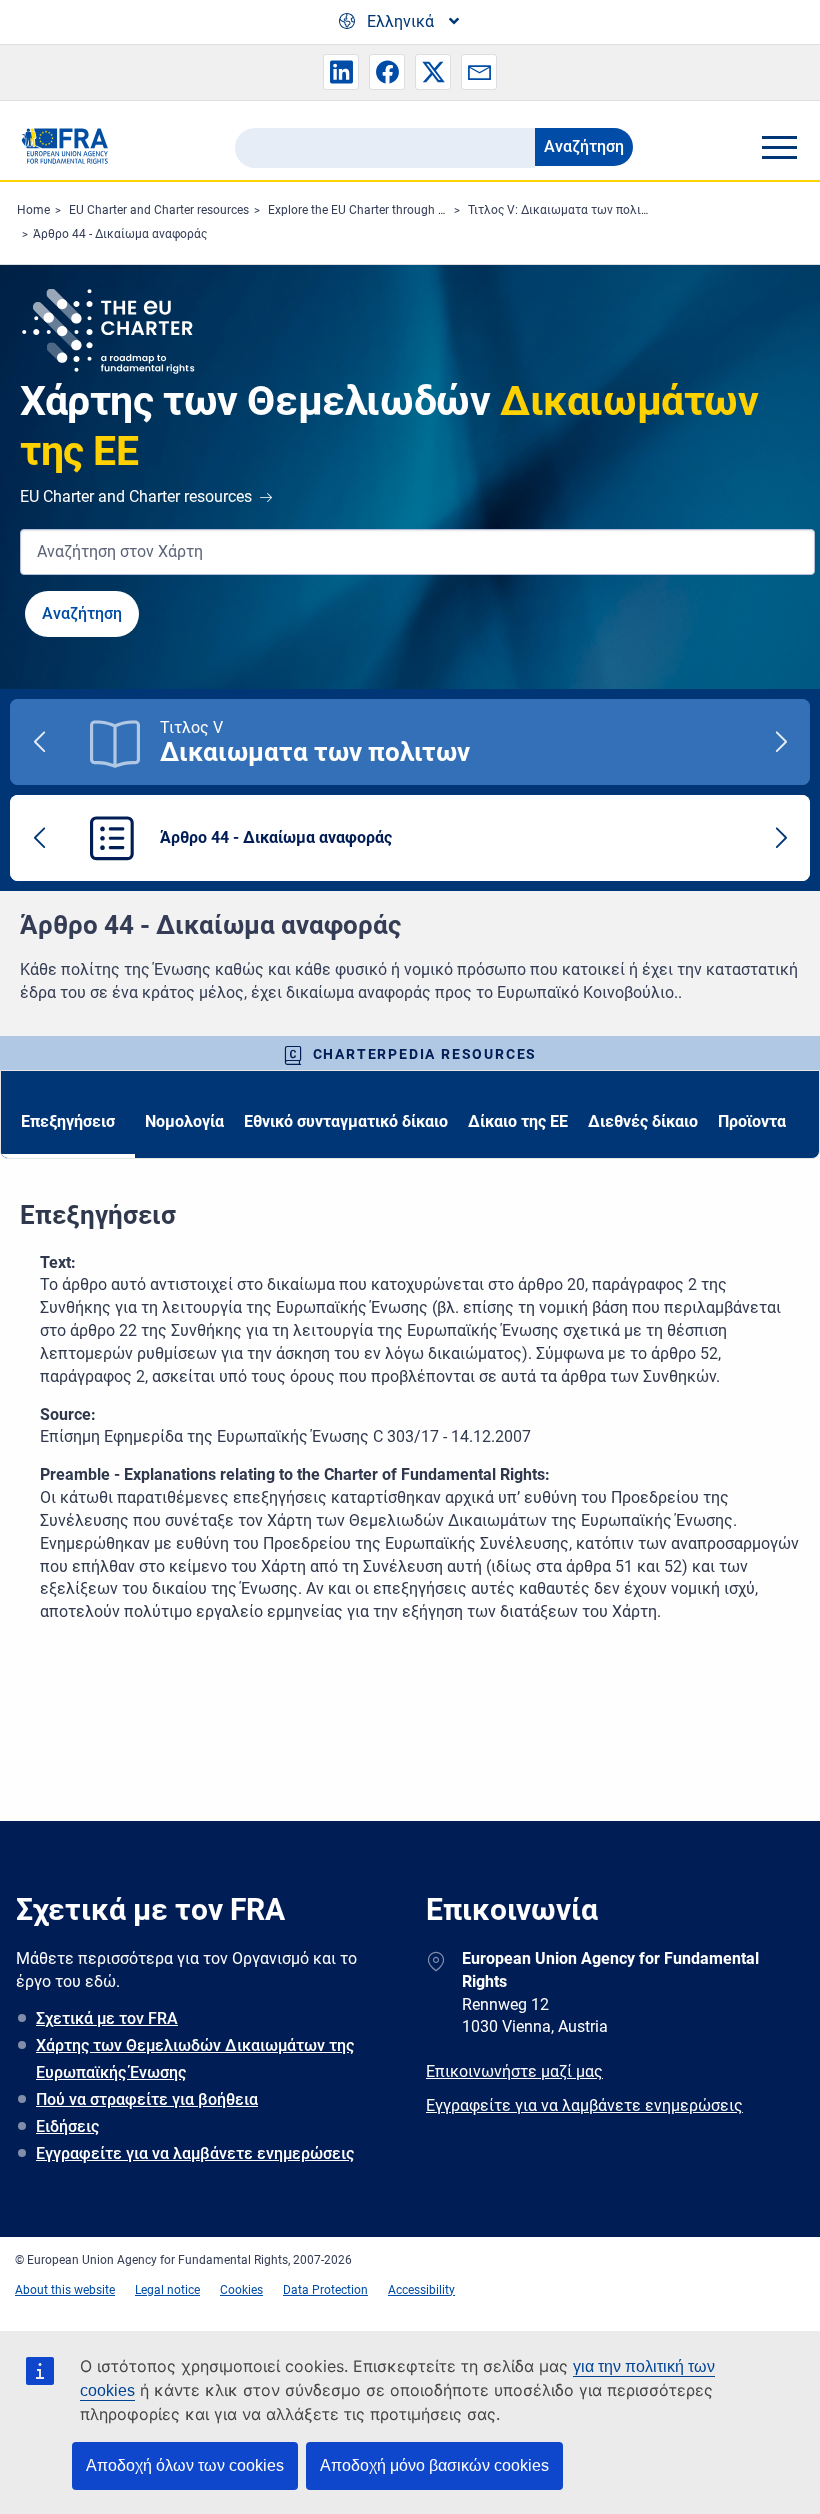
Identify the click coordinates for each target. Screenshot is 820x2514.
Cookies (241, 2290)
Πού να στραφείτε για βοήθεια (147, 2099)
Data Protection (325, 2290)
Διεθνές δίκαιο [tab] (643, 1121)
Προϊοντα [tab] (752, 1121)
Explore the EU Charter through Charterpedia (388, 210)
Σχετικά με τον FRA (107, 2018)
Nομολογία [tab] (184, 1121)
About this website (65, 2290)
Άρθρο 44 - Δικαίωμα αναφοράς (120, 234)
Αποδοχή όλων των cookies (185, 2465)
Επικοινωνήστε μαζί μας (514, 2071)
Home (33, 210)
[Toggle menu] (779, 147)
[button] (341, 72)
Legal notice (167, 2290)
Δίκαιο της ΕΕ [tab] (518, 1121)
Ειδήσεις (67, 2126)
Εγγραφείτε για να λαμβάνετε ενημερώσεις (195, 2153)
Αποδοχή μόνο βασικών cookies (434, 2465)
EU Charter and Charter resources (159, 210)
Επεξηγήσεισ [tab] (68, 1121)
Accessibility (421, 2290)
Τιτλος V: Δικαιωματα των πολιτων (565, 210)
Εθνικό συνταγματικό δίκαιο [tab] (346, 1121)
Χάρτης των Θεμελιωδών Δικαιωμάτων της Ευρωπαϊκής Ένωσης (195, 2059)
